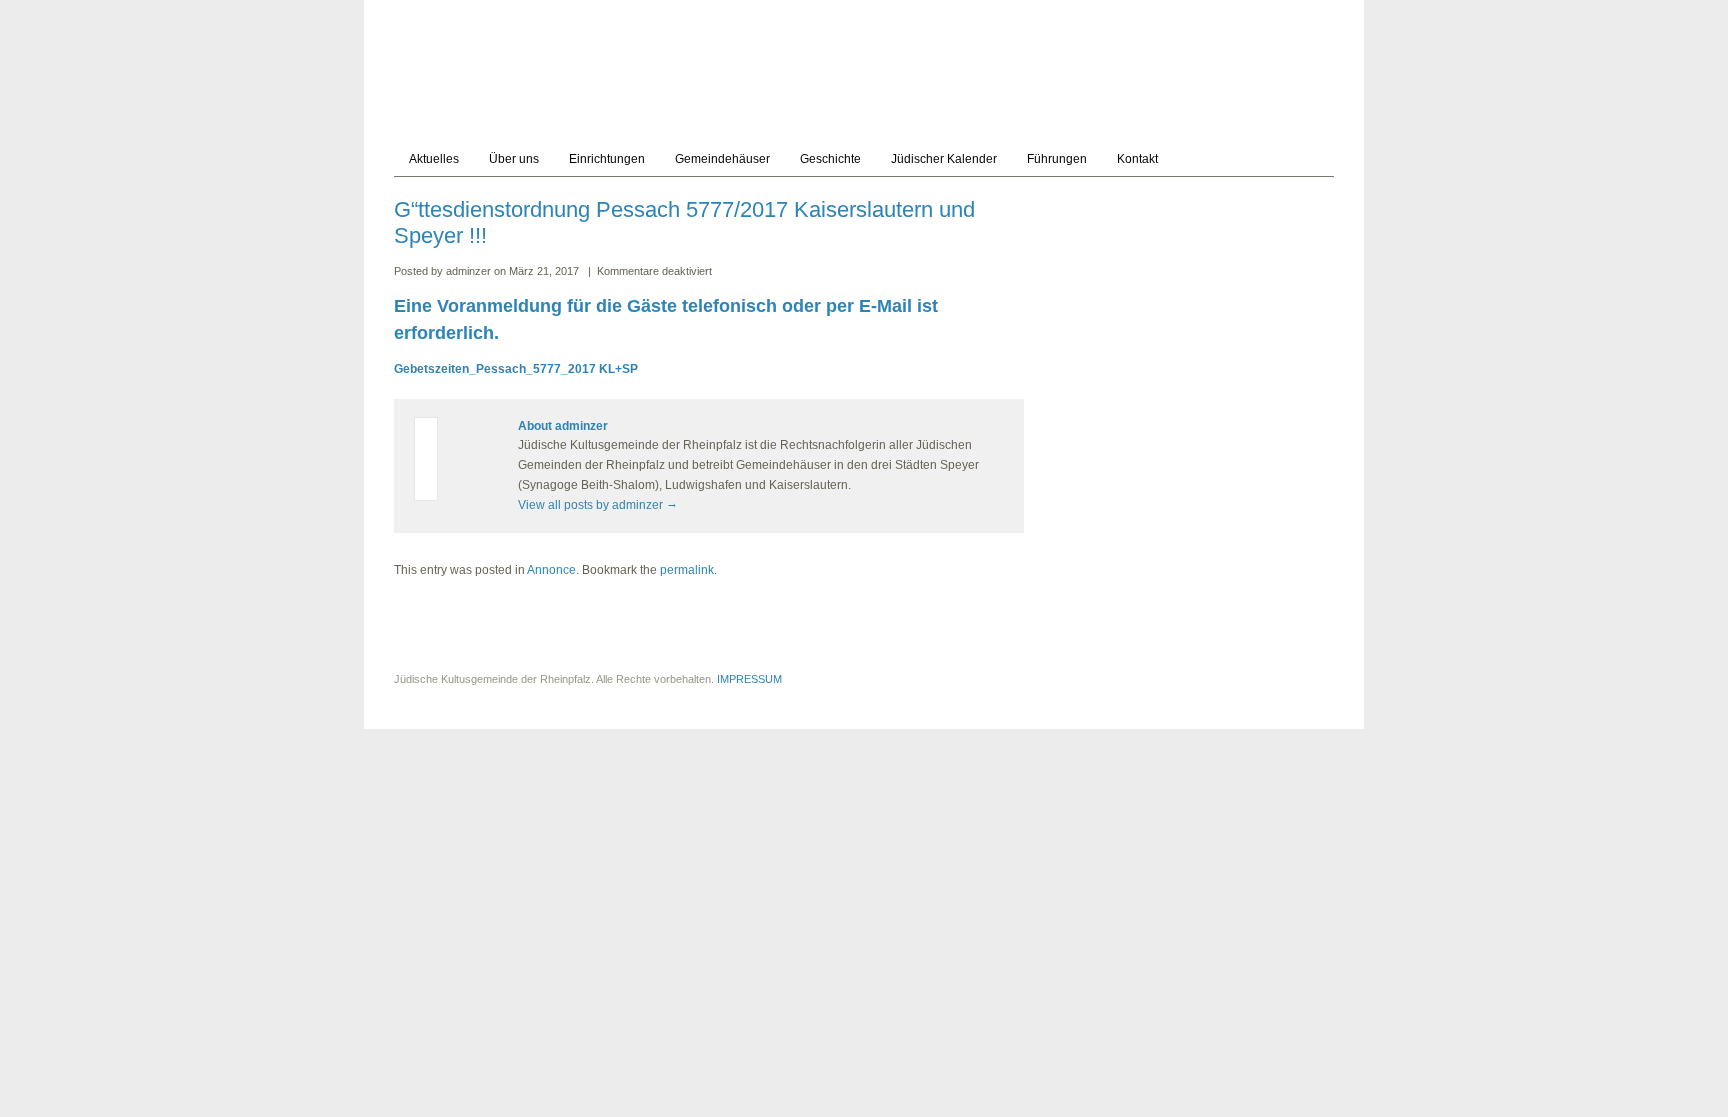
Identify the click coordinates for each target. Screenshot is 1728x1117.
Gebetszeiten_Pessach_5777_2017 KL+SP (516, 369)
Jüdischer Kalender (944, 159)
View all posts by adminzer (598, 505)
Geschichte (830, 159)
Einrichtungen (607, 159)
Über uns (514, 159)
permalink (687, 570)
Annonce (551, 570)
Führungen (1057, 159)
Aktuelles (434, 159)
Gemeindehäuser (722, 159)
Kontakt (1137, 159)
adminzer (470, 271)
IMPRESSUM (749, 679)
